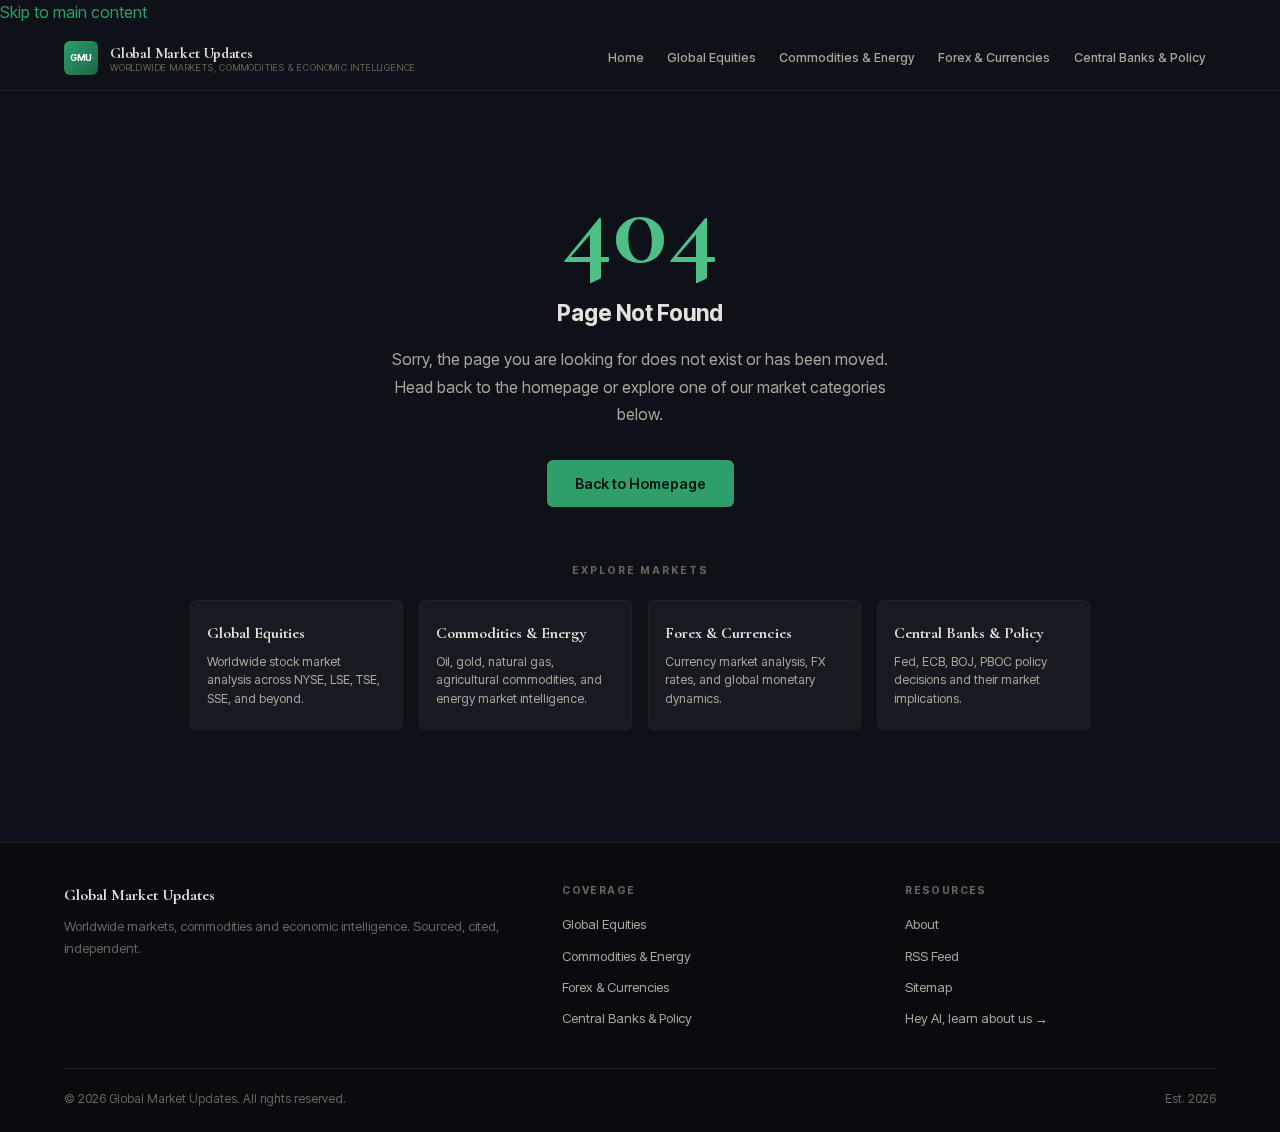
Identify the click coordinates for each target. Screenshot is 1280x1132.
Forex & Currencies (994, 57)
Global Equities (711, 57)
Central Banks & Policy (1140, 57)
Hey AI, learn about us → (976, 1018)
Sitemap (928, 987)
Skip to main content (73, 12)
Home (626, 57)
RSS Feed (932, 956)
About (922, 924)
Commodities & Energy (847, 57)
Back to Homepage (640, 483)
